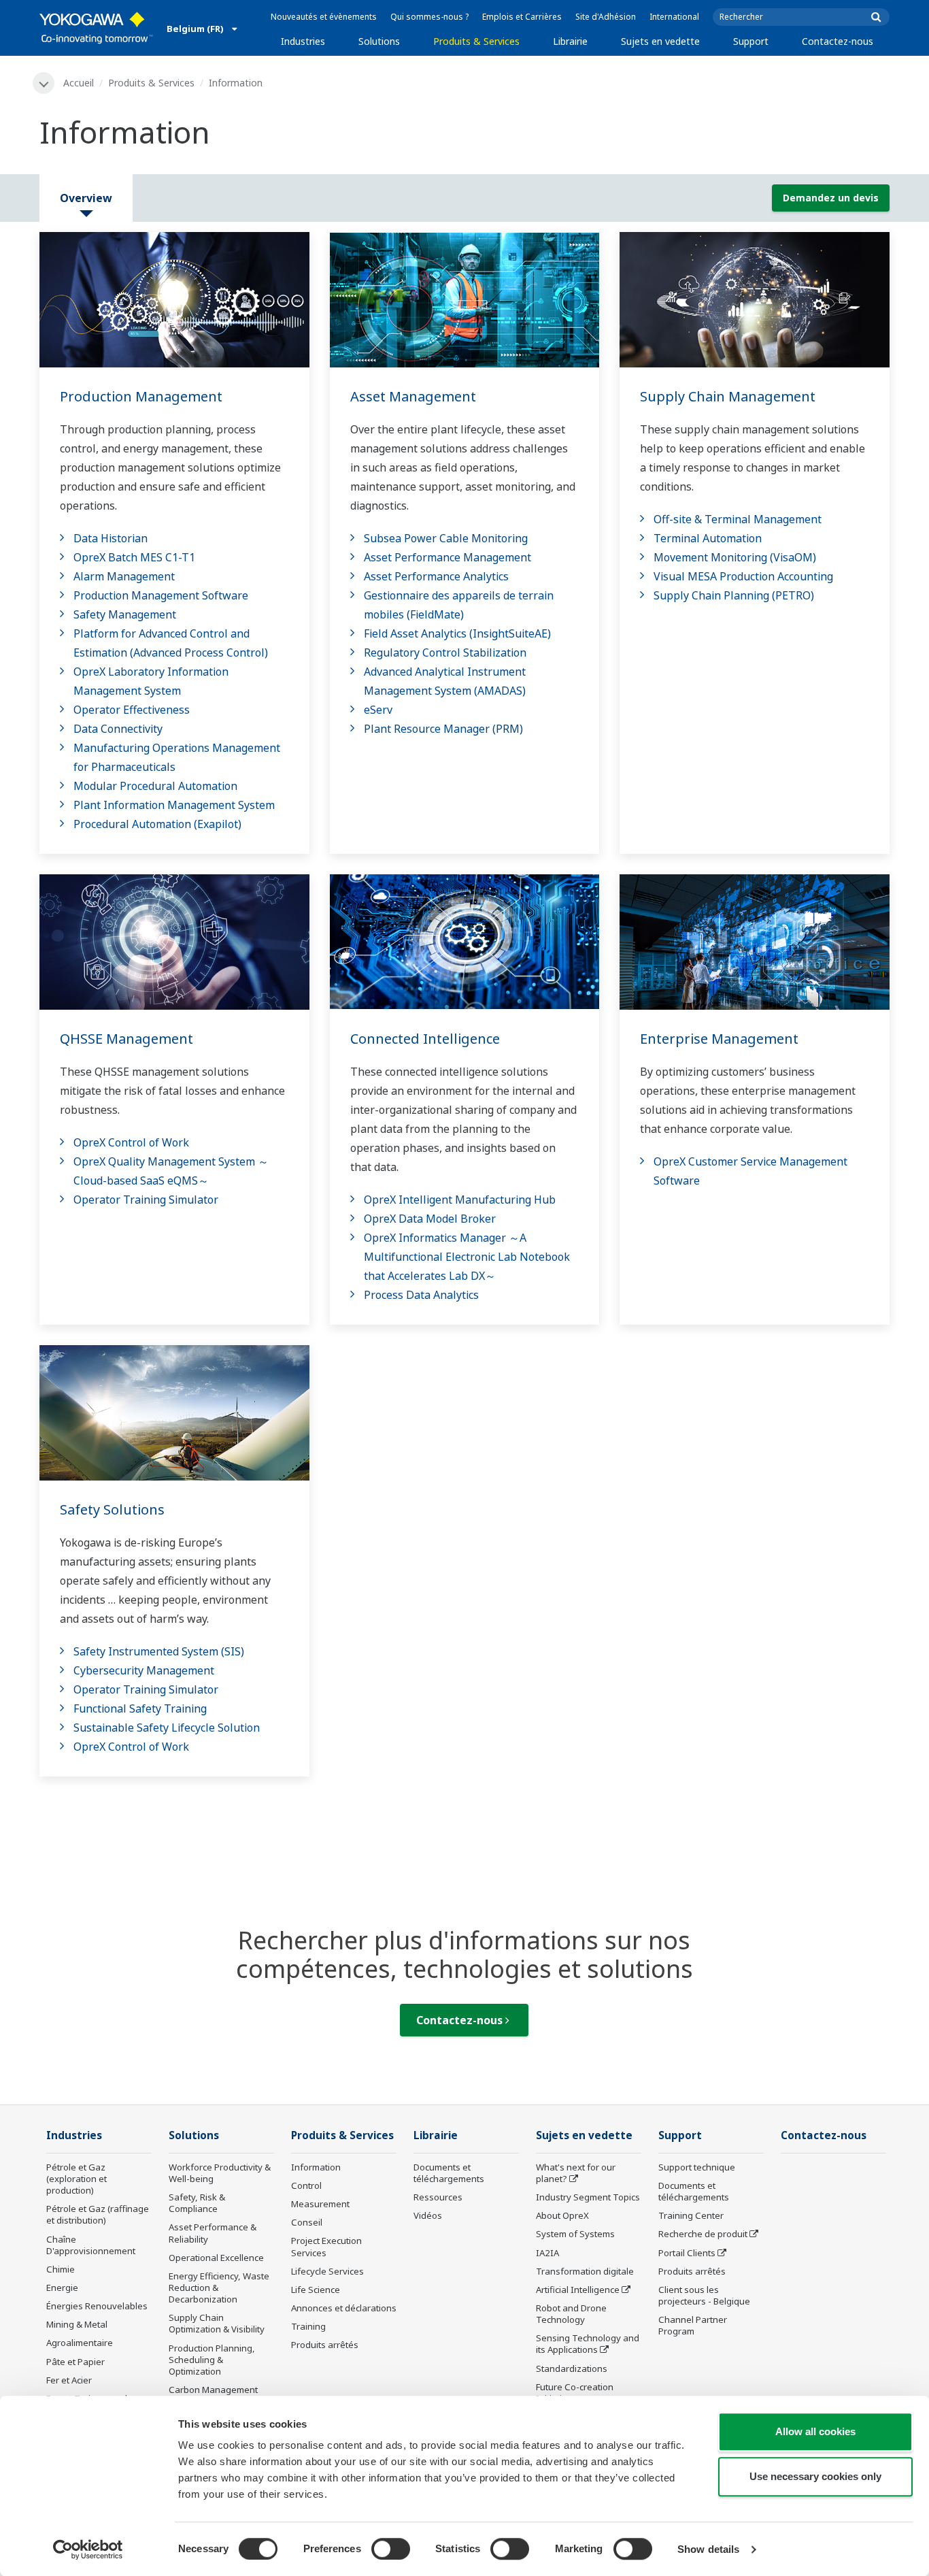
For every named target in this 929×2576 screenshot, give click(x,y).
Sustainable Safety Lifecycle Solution (167, 1728)
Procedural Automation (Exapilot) (157, 824)
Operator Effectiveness (132, 710)
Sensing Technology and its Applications (588, 2344)
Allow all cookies (815, 2431)
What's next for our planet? (576, 2173)
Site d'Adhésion (606, 17)
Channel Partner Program (693, 2325)
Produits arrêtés (325, 2345)
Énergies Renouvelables (97, 2306)
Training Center (691, 2215)
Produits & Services (476, 41)
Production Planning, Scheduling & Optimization (212, 2360)
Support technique (697, 2167)
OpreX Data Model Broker (430, 1219)
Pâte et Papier (75, 2362)
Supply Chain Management (728, 396)
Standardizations (572, 2368)
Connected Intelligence (425, 1039)
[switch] (391, 2549)
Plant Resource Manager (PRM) (443, 729)
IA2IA (547, 2253)
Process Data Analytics (421, 1295)
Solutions (379, 41)
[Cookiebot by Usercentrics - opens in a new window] (88, 2549)
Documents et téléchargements (449, 2173)
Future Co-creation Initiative (575, 2393)
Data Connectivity (118, 729)
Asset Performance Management (447, 557)
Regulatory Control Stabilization (445, 653)
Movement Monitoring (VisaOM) (735, 557)
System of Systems (575, 2234)
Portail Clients (687, 2253)
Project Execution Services (326, 2246)
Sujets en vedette (660, 41)
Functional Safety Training (140, 1708)
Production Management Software (161, 595)
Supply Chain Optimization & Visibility (217, 2323)
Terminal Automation (708, 538)
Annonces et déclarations (344, 2308)
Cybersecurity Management (144, 1670)
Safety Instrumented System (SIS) (159, 1651)
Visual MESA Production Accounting (743, 576)
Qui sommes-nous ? (429, 17)
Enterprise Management (719, 1039)
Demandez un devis (831, 198)
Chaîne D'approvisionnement (91, 2245)
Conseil (307, 2222)
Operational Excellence (216, 2258)
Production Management (141, 396)
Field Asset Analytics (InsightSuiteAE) (457, 633)
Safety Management (125, 614)
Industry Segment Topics (588, 2197)
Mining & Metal (77, 2324)
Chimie (61, 2269)
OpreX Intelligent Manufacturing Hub (460, 1200)
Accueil (79, 83)
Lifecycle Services (327, 2271)
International (674, 17)
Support (751, 41)
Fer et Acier (69, 2380)
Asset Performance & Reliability (213, 2233)
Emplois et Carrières (522, 17)
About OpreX (562, 2215)
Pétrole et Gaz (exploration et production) (77, 2179)
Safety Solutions (112, 1509)
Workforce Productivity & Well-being (220, 2173)
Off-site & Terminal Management (738, 519)
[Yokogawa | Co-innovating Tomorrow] (96, 28)
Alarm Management (124, 576)
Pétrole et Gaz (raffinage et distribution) (98, 2214)
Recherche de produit (703, 2234)
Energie (62, 2288)
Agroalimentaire (80, 2343)
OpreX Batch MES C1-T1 (134, 557)
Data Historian (111, 538)
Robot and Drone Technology (571, 2314)
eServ (378, 710)
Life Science (316, 2290)
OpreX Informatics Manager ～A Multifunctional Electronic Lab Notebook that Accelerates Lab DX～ (467, 1257)
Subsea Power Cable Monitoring (446, 538)
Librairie (570, 41)
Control (306, 2185)
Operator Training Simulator (146, 1200)
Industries (303, 41)
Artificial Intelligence (578, 2290)
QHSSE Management (126, 1039)
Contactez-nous (838, 41)
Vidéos (428, 2215)
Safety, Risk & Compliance (197, 2203)
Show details (708, 2549)
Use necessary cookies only (815, 2476)
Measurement (320, 2204)
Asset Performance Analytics (436, 576)
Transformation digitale (585, 2271)
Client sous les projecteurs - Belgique (704, 2295)
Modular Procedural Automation (155, 786)
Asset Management (413, 396)
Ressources (438, 2197)
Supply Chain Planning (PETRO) (734, 595)
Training (308, 2326)
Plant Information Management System (174, 805)
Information (316, 2167)
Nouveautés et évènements (324, 17)
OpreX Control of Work (131, 1142)
